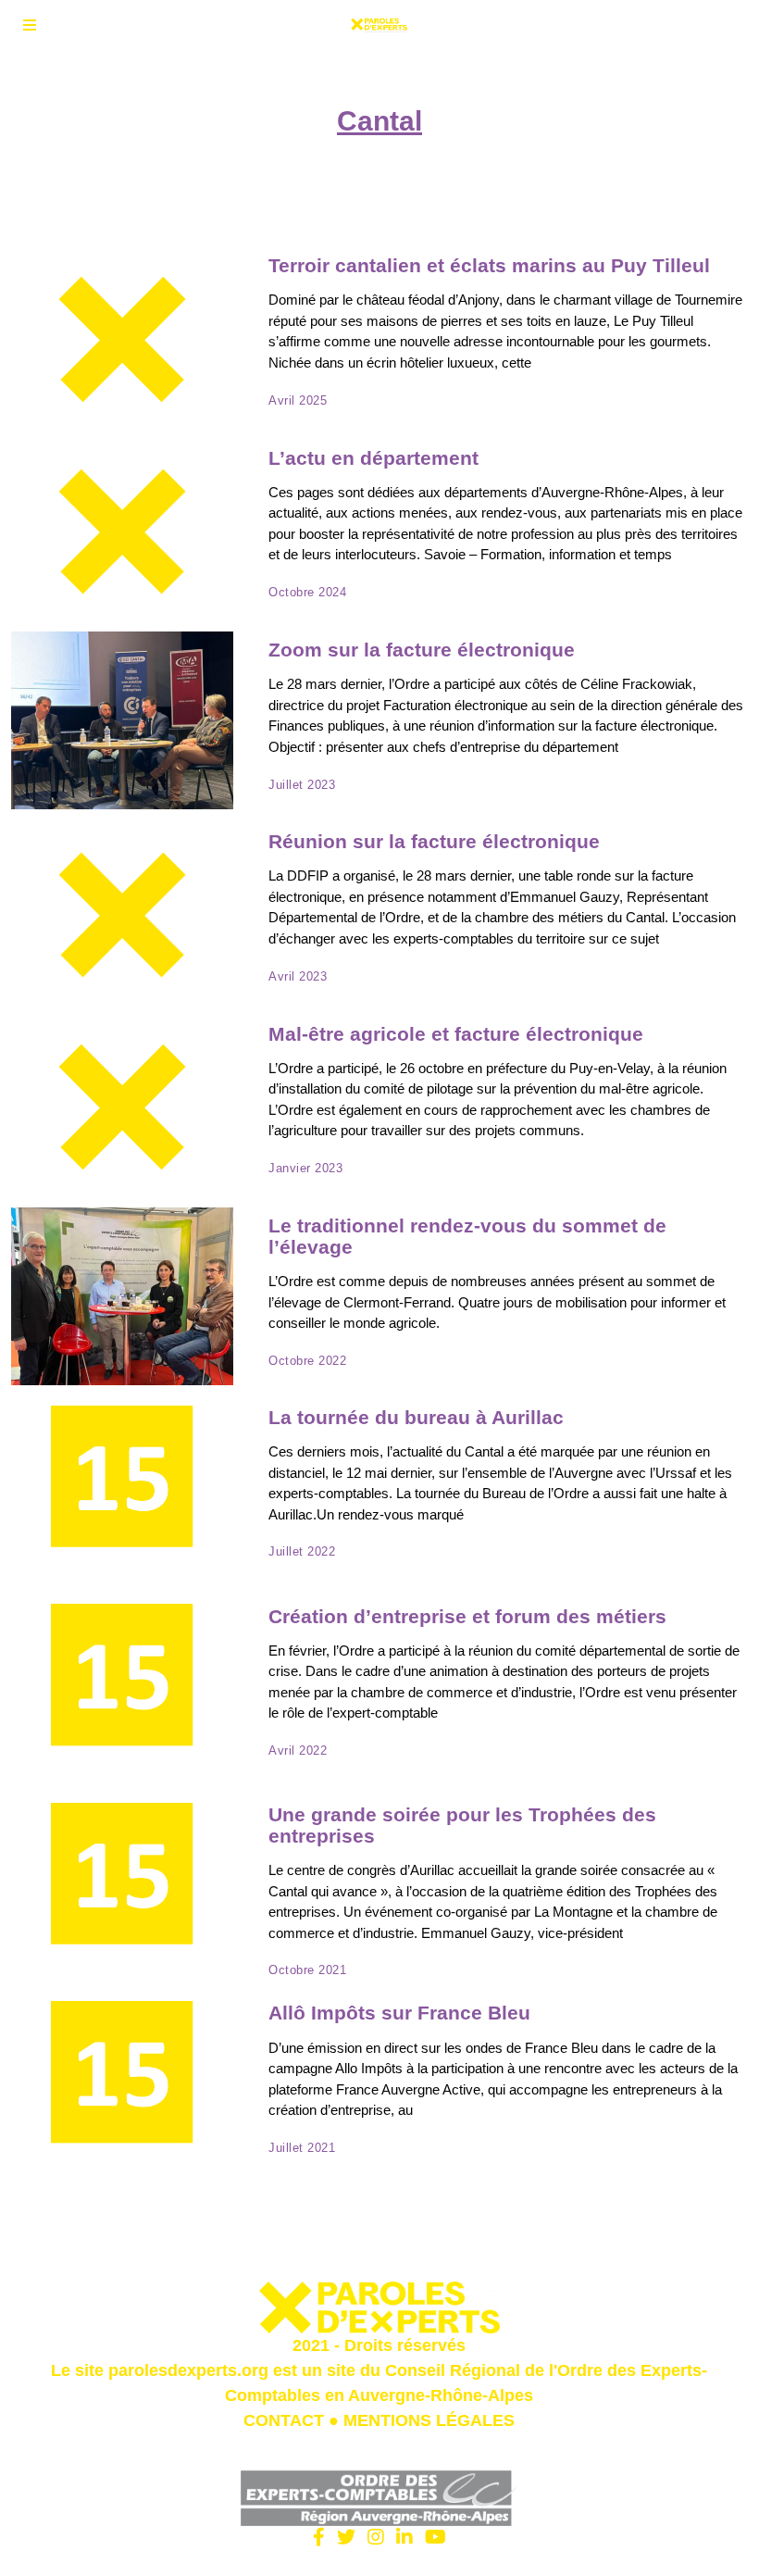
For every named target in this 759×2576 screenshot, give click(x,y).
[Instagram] (376, 2537)
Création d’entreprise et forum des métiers (467, 1616)
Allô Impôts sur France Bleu (399, 2013)
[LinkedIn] (404, 2537)
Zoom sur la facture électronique (422, 650)
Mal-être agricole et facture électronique (456, 1034)
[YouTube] (435, 2537)
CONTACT (284, 2420)
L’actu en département (373, 458)
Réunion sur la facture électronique (434, 841)
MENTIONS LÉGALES (429, 2420)
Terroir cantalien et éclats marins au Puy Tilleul (489, 265)
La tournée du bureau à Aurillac (416, 1417)
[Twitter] (346, 2537)
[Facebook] (319, 2537)
